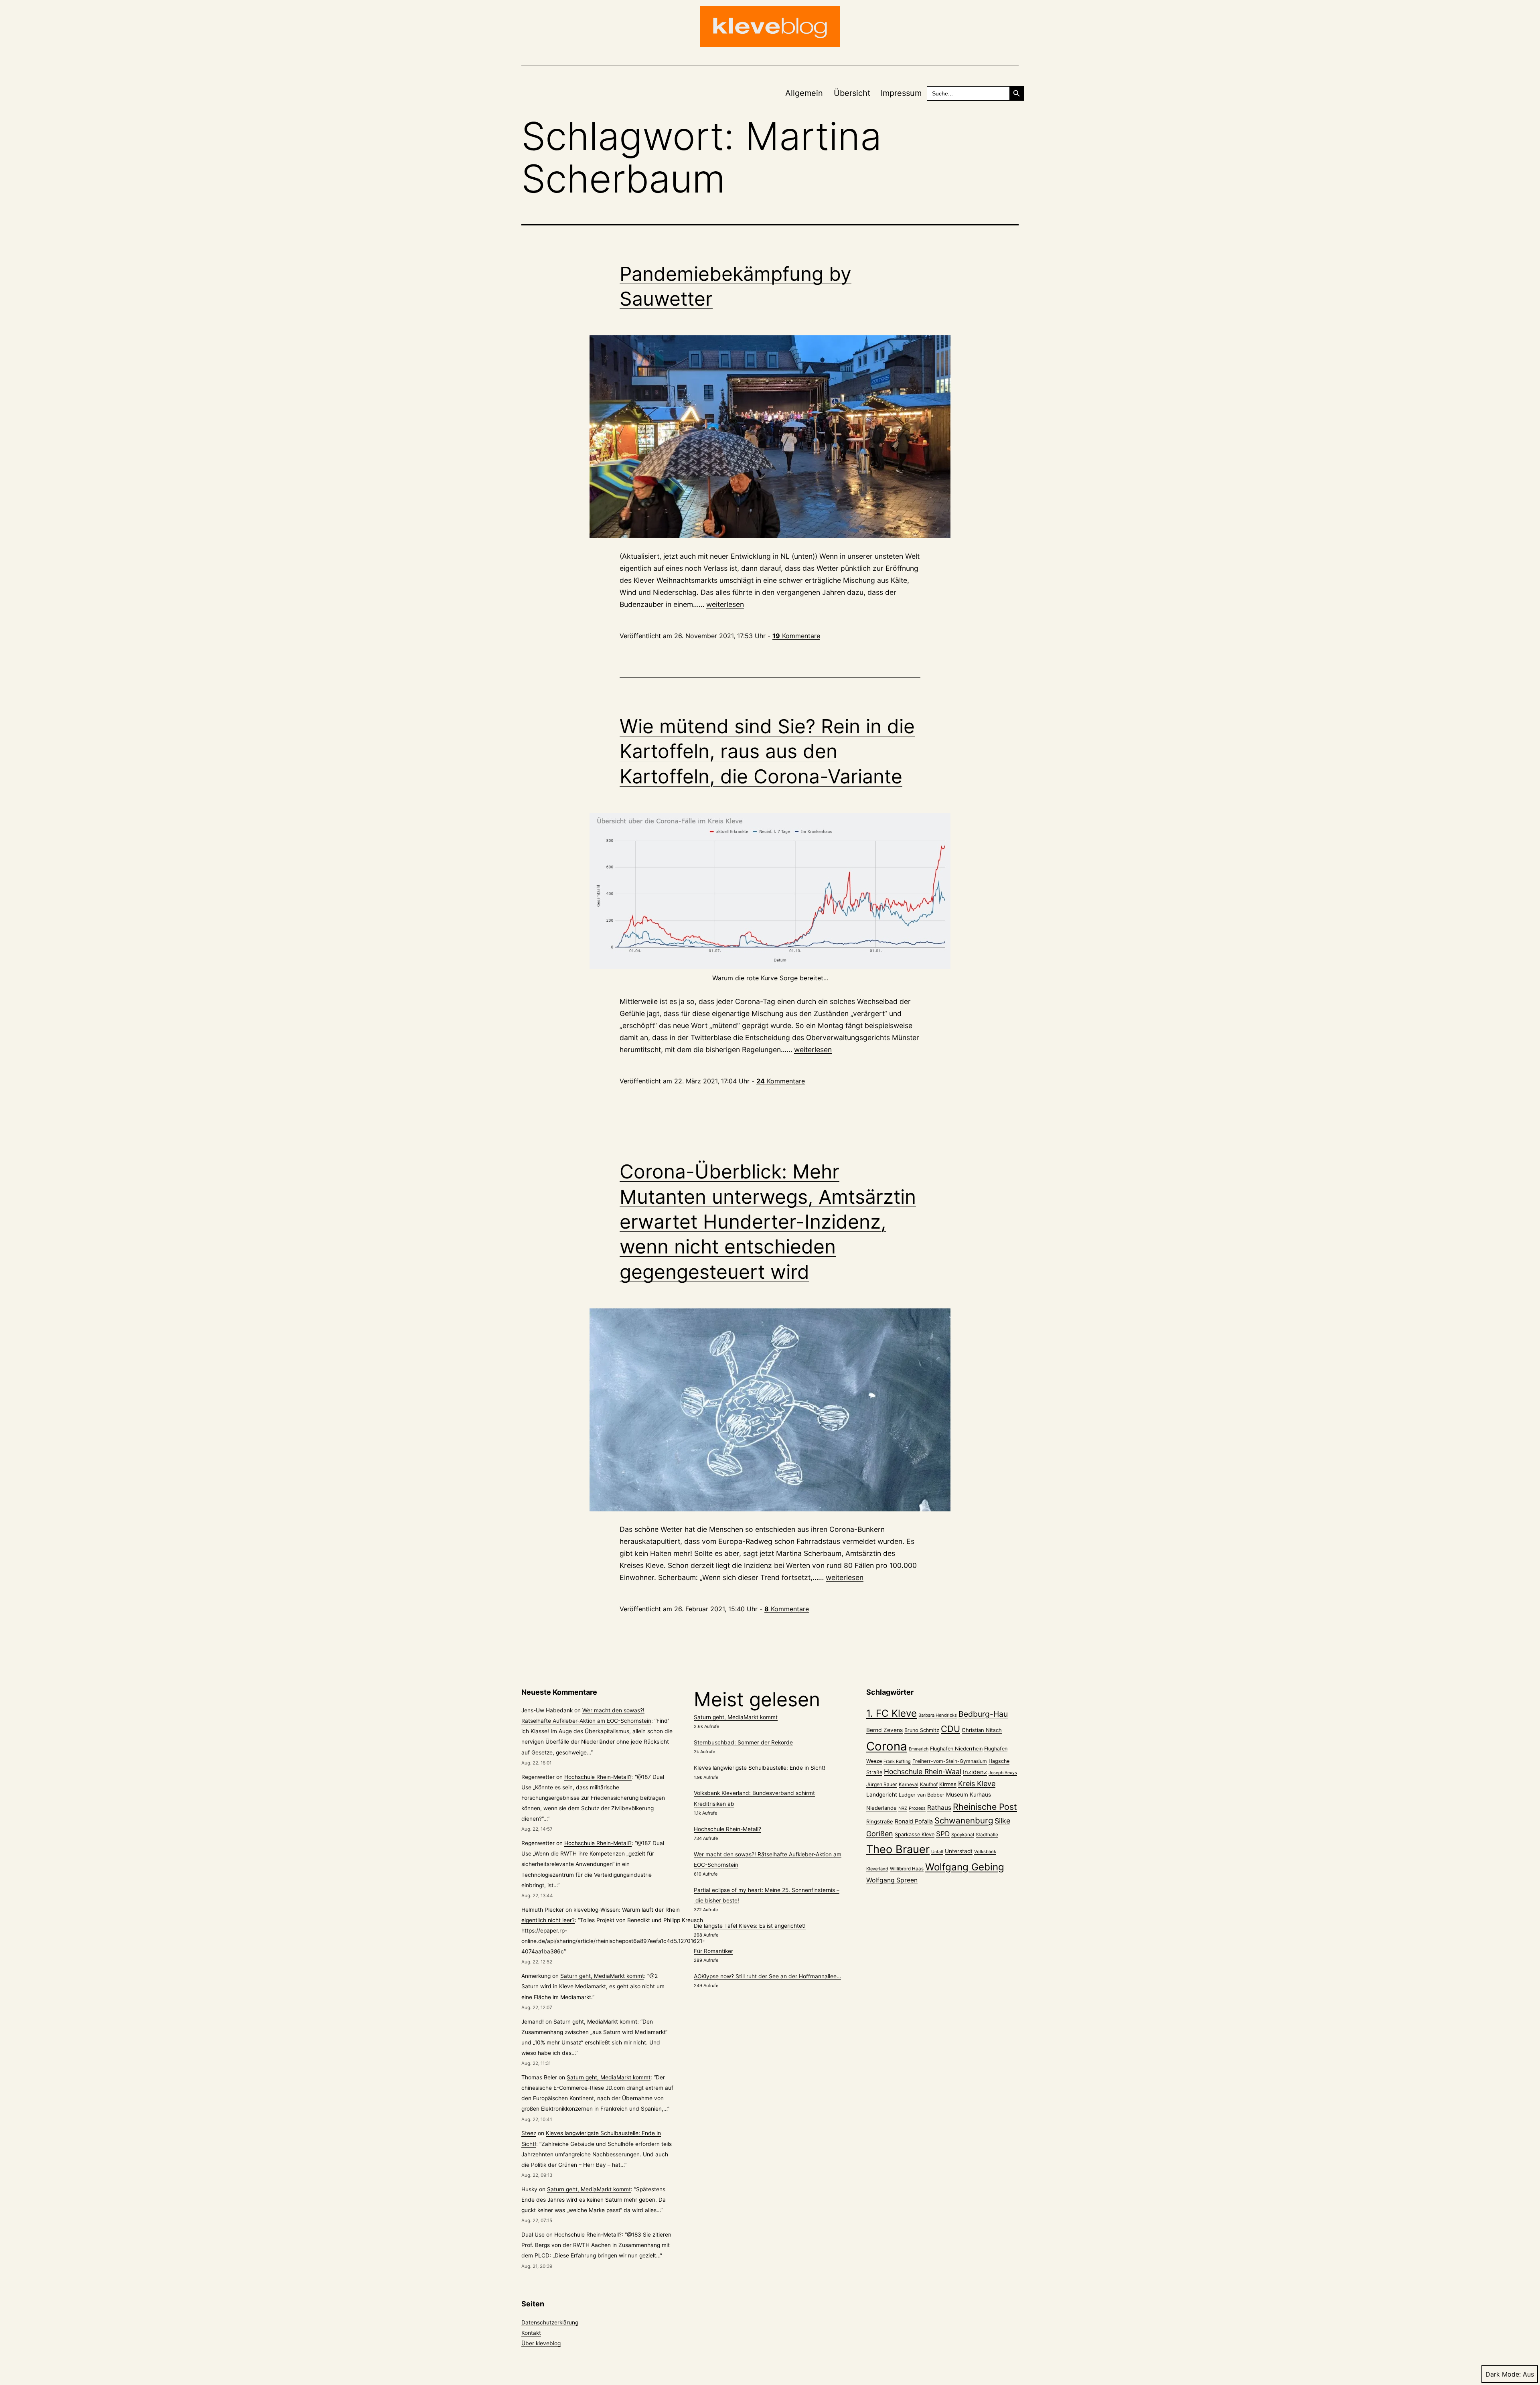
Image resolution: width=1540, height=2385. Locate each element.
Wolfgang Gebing (965, 1867)
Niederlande (881, 1808)
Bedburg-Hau (983, 1714)
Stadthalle (987, 1835)
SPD (943, 1834)
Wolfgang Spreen (892, 1880)
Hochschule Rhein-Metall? (598, 1777)
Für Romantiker (713, 1951)
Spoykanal (963, 1835)
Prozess (917, 1808)
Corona (887, 1746)
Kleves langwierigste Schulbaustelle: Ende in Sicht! (760, 1768)
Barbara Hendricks (938, 1715)
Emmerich (919, 1749)
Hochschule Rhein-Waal (923, 1772)
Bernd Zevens (884, 1730)
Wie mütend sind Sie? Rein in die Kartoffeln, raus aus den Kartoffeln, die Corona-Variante (767, 751)
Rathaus (939, 1808)
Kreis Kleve (977, 1784)
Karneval (909, 1785)
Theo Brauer (898, 1849)
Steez (529, 2133)
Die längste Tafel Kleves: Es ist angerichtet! (750, 1926)
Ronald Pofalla (914, 1821)
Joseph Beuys (1003, 1773)
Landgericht (882, 1795)
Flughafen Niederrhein (956, 1749)
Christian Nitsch (982, 1730)
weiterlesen (725, 604)
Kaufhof (929, 1784)
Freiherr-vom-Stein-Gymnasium (950, 1761)
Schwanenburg (964, 1820)
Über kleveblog (541, 2343)
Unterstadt (959, 1851)
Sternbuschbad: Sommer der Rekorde (743, 1742)
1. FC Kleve (892, 1713)
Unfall (937, 1852)
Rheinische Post (985, 1807)
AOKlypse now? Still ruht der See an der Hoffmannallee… (767, 1976)
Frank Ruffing (897, 1761)
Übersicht (852, 93)
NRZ (903, 1808)
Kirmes (948, 1784)
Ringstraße (880, 1821)
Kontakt (531, 2333)
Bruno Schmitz (922, 1730)
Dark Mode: (1503, 2374)
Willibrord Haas (907, 1869)
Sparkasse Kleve (915, 1834)
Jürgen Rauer (882, 1784)
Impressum (901, 93)
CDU (950, 1729)
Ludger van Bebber (922, 1795)
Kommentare (796, 636)
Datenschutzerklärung (550, 2322)
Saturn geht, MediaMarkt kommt (602, 1976)
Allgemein (804, 93)
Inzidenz (975, 1772)
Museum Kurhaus (969, 1795)
